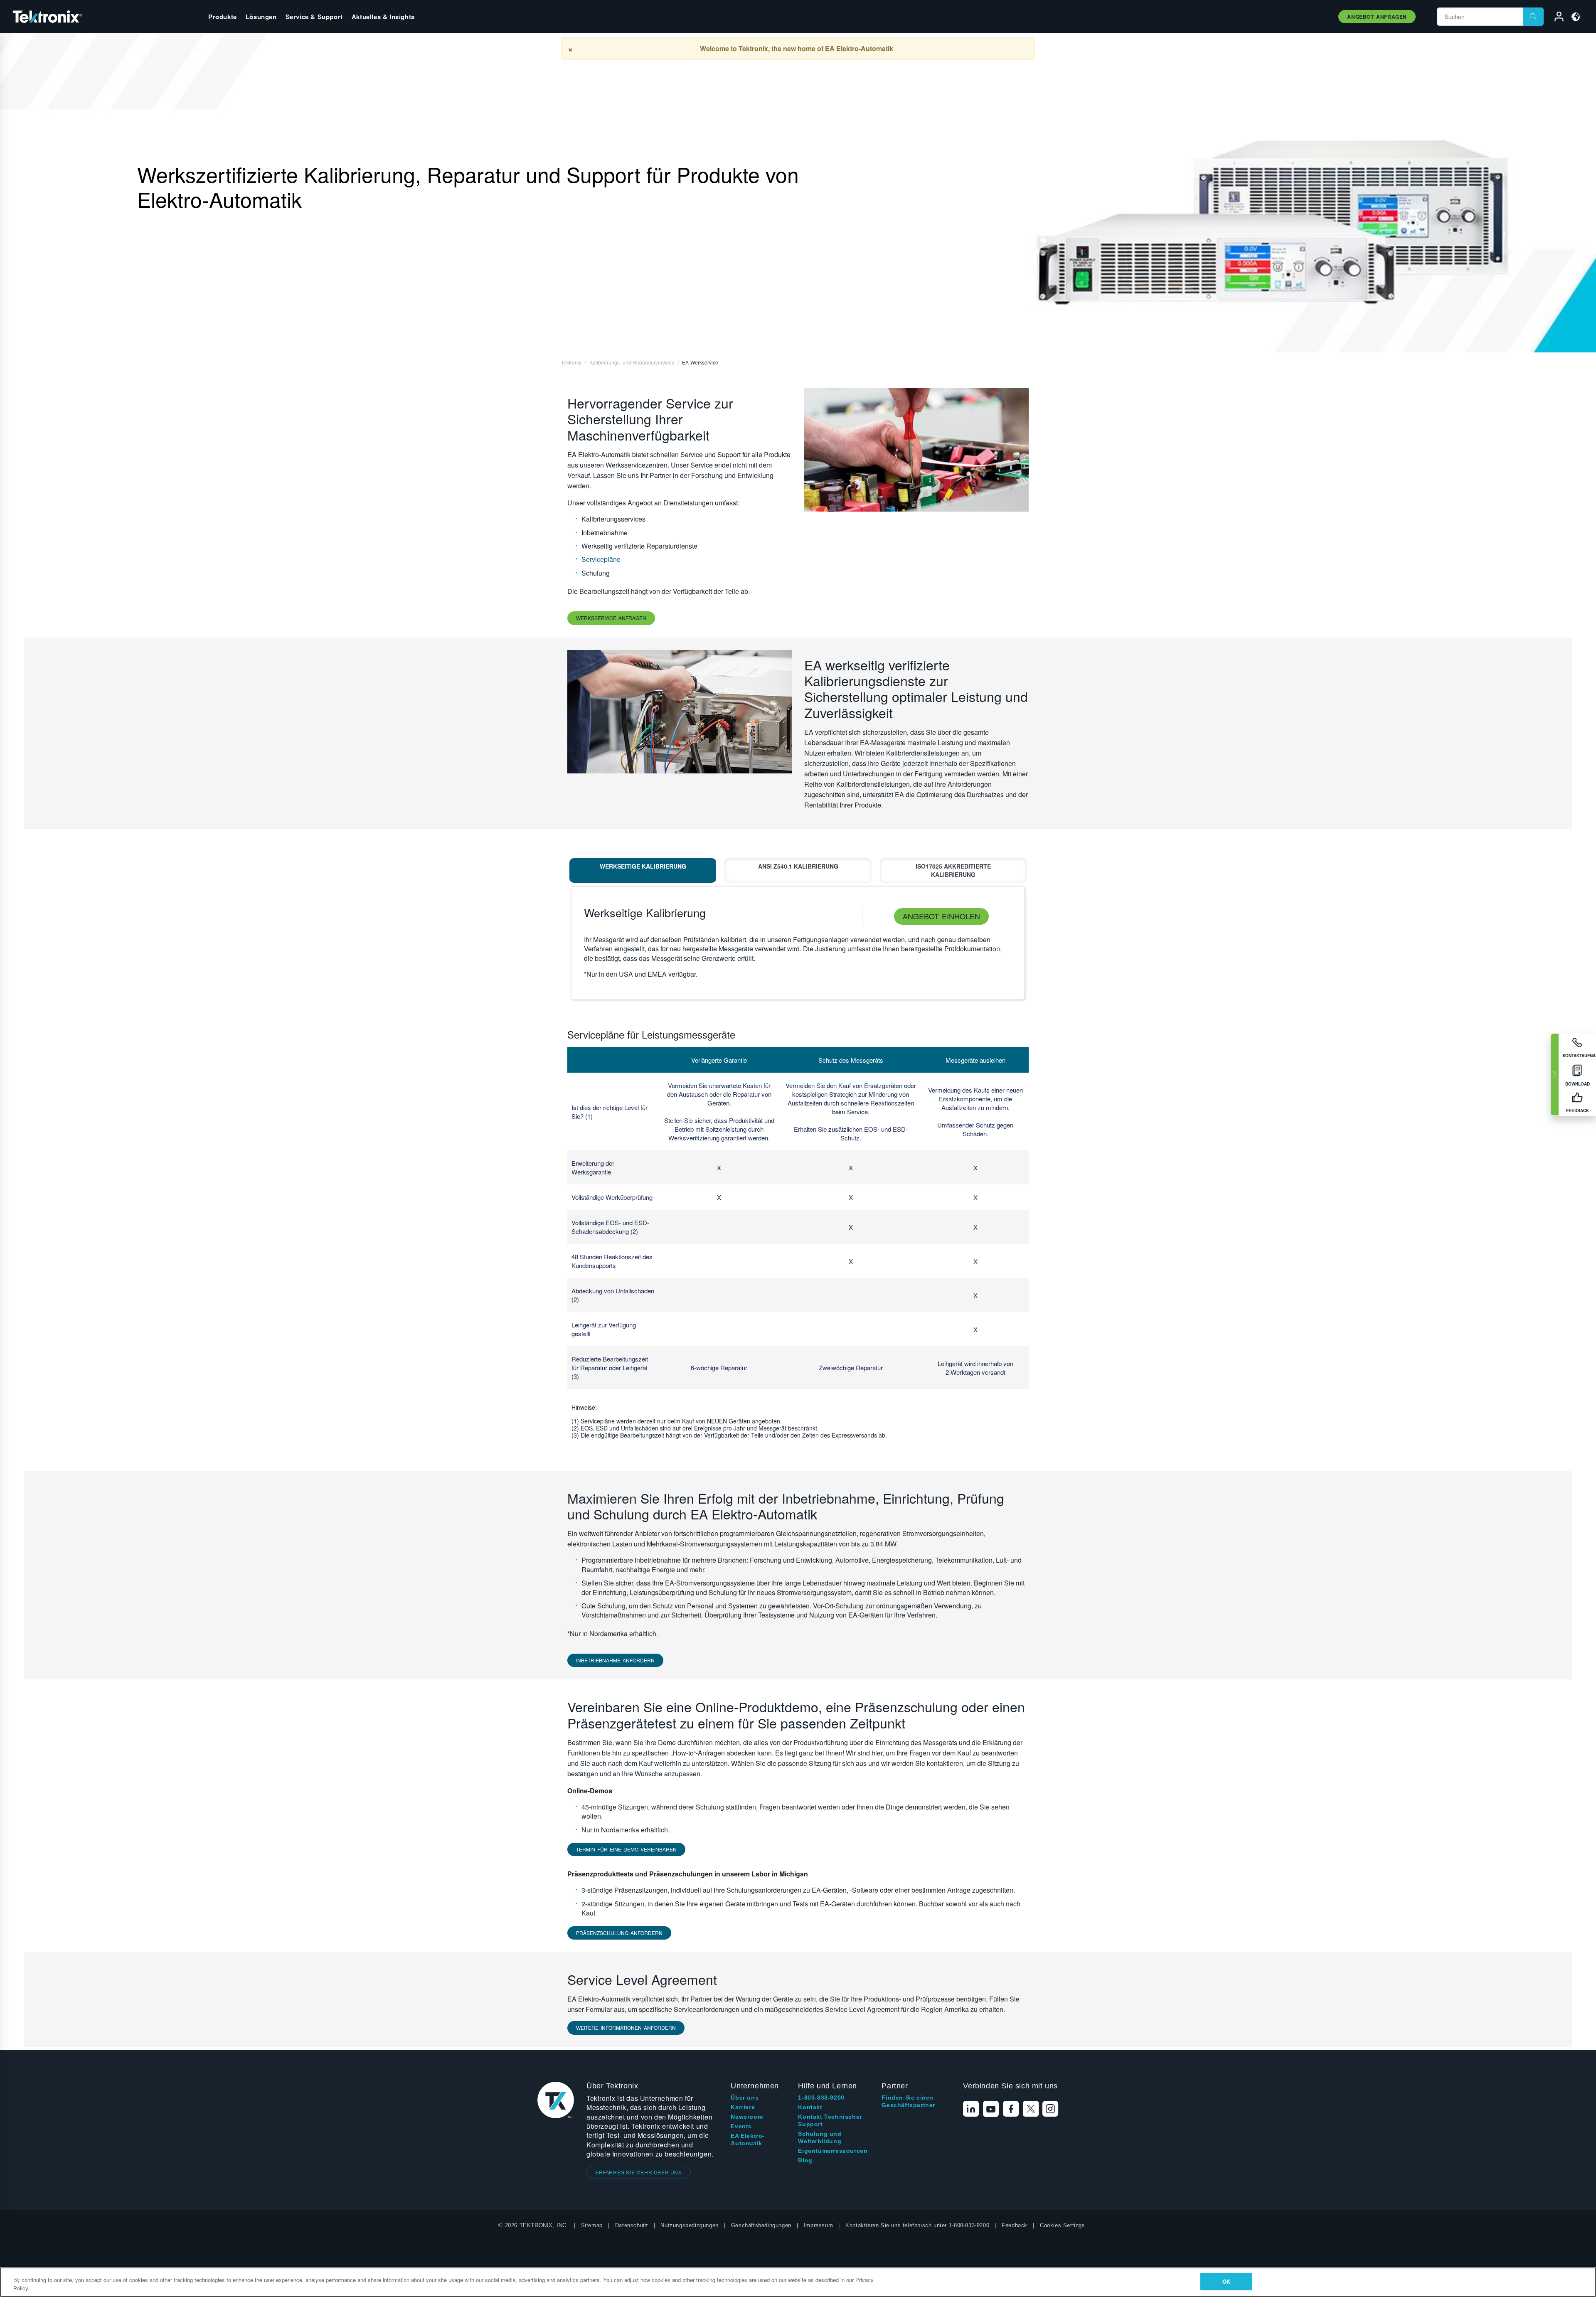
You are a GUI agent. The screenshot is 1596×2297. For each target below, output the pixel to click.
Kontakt (810, 2107)
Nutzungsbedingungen (689, 2225)
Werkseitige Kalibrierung (643, 866)
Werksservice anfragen (611, 618)
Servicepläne (601, 559)
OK (1226, 2281)
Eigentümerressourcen (833, 2151)
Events (741, 2126)
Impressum (818, 2225)
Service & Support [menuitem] (314, 17)
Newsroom (747, 2117)
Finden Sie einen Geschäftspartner (908, 2101)
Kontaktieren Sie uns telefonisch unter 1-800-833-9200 (917, 2225)
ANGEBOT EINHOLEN (941, 916)
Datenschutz (632, 2225)
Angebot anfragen (1377, 17)
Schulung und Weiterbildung (820, 2137)
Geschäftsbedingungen (761, 2225)
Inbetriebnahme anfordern (615, 1660)
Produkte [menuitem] (223, 17)
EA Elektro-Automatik (748, 2139)
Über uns (745, 2098)
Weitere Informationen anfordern (626, 2027)
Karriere (743, 2107)
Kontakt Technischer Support (830, 2120)
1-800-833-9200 (821, 2098)
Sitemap (592, 2225)
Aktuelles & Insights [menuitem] (383, 17)
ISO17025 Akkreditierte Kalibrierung (953, 870)
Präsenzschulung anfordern (619, 1933)
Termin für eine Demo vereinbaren (626, 1849)
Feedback (1015, 2225)
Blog (805, 2160)
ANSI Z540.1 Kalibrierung (798, 866)
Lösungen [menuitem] (261, 17)
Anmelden (1555, 18)
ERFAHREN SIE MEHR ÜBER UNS (639, 2172)
